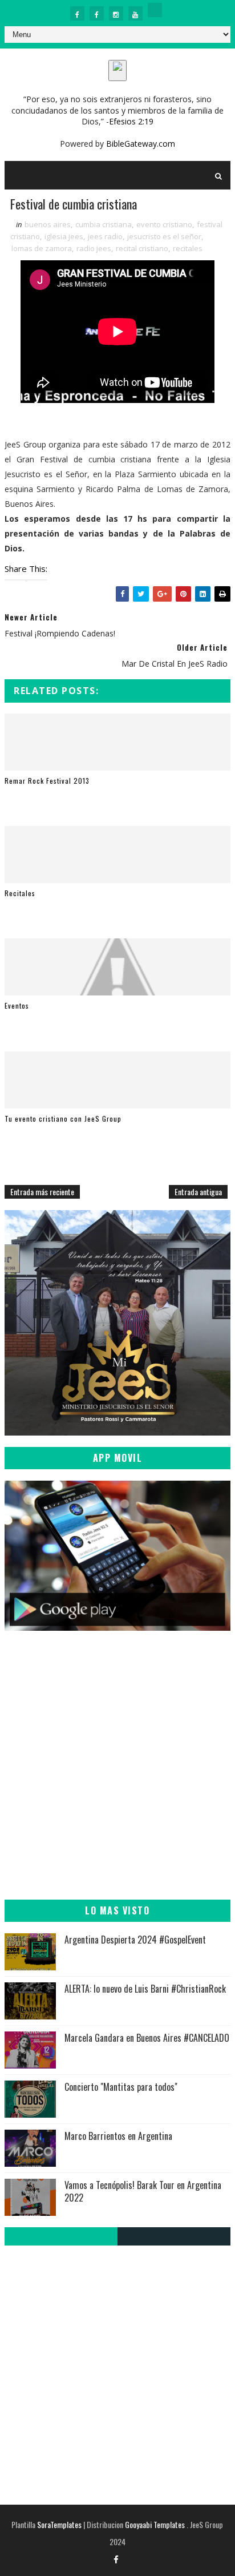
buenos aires (48, 224)
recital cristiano (142, 248)
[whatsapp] (155, 10)
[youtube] (135, 13)
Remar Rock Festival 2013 (47, 781)
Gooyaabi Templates (155, 2524)
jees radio (105, 236)
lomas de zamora (42, 248)
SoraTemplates (59, 2524)
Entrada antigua (198, 1192)
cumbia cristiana (104, 224)
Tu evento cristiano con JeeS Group (63, 1118)
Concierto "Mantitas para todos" (121, 2087)
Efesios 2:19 (131, 121)
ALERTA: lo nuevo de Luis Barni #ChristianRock (145, 1989)
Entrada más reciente (42, 1192)
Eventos (17, 1005)
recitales (188, 248)
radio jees (94, 248)
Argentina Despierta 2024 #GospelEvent (135, 1940)
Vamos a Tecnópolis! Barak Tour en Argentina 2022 (143, 2191)
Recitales (20, 893)
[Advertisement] (117, 1771)
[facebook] (77, 13)
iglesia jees (64, 236)
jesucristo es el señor (164, 236)
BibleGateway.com (141, 144)
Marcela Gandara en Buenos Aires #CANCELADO (147, 2038)
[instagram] (116, 13)
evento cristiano (164, 224)
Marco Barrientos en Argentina (118, 2136)
